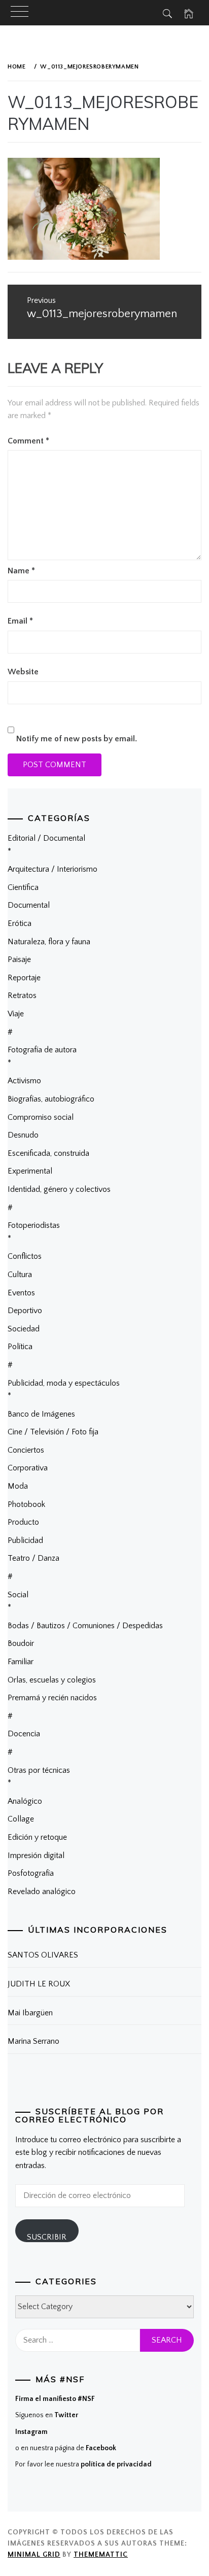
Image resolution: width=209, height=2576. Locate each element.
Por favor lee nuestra (83, 2464)
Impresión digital (36, 1856)
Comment (28, 441)
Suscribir (47, 2237)
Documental (29, 905)
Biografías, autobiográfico (51, 1099)
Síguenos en (47, 2415)
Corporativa (28, 1468)
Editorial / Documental (46, 838)
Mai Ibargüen (30, 2013)
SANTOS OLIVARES (43, 1955)
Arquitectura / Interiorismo (53, 869)
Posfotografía (31, 1873)
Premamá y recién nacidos (52, 1698)
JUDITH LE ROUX (39, 1984)
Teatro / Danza (33, 1558)
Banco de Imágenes (41, 1414)
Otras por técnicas (39, 1770)
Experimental (30, 1171)
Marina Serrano (33, 2041)
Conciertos (26, 1450)
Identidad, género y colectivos (59, 1189)
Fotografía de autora (42, 1050)
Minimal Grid (34, 2555)
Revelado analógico (42, 1892)
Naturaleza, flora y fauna (49, 942)
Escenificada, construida (48, 1153)
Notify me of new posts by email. (77, 739)
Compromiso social (41, 1117)
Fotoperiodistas (34, 1225)
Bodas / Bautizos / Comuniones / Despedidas (85, 1626)
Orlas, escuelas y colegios (52, 1680)
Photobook (26, 1504)
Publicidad (25, 1540)
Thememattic (101, 2555)
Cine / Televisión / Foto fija (53, 1432)
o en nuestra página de (66, 2448)
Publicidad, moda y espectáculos (64, 1383)
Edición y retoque (37, 1837)
